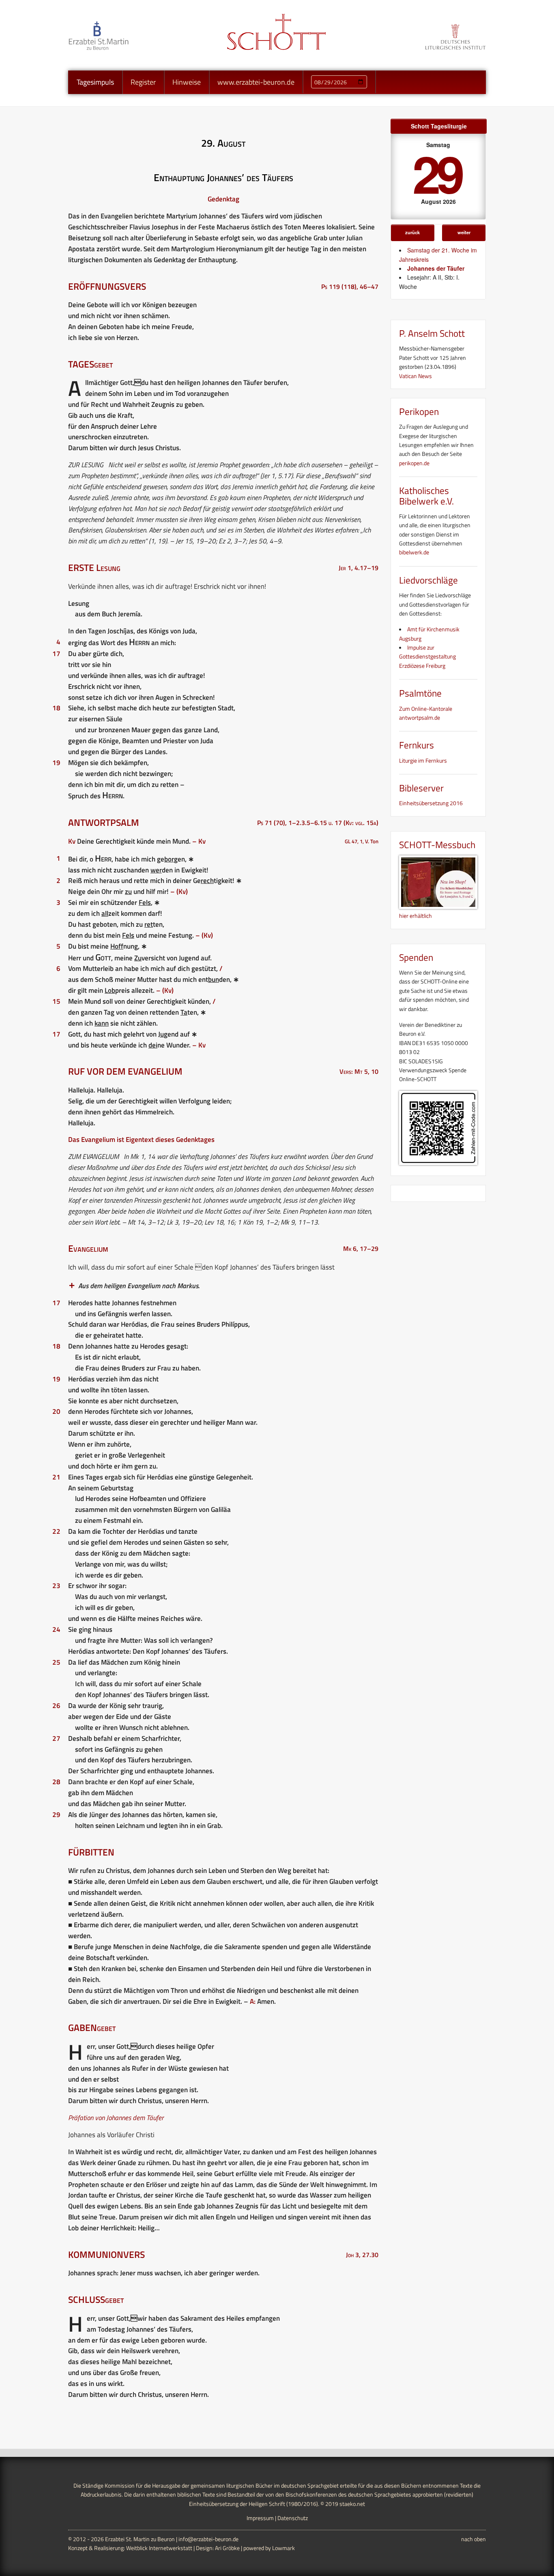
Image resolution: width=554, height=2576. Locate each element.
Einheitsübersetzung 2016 (431, 803)
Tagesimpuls (95, 82)
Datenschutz (293, 2518)
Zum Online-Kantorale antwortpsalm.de (426, 713)
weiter (464, 232)
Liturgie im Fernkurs (423, 760)
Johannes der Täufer (436, 268)
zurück (412, 232)
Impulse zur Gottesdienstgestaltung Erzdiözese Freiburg (427, 656)
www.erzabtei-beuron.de (256, 82)
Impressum (260, 2518)
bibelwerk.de (414, 552)
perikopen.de (414, 463)
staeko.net (352, 2504)
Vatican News (415, 376)
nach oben (473, 2539)
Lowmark (283, 2548)
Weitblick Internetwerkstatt (159, 2548)
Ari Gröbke (227, 2548)
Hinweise (187, 82)
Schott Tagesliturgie (439, 126)
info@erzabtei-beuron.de (208, 2539)
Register (143, 82)
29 (437, 173)
